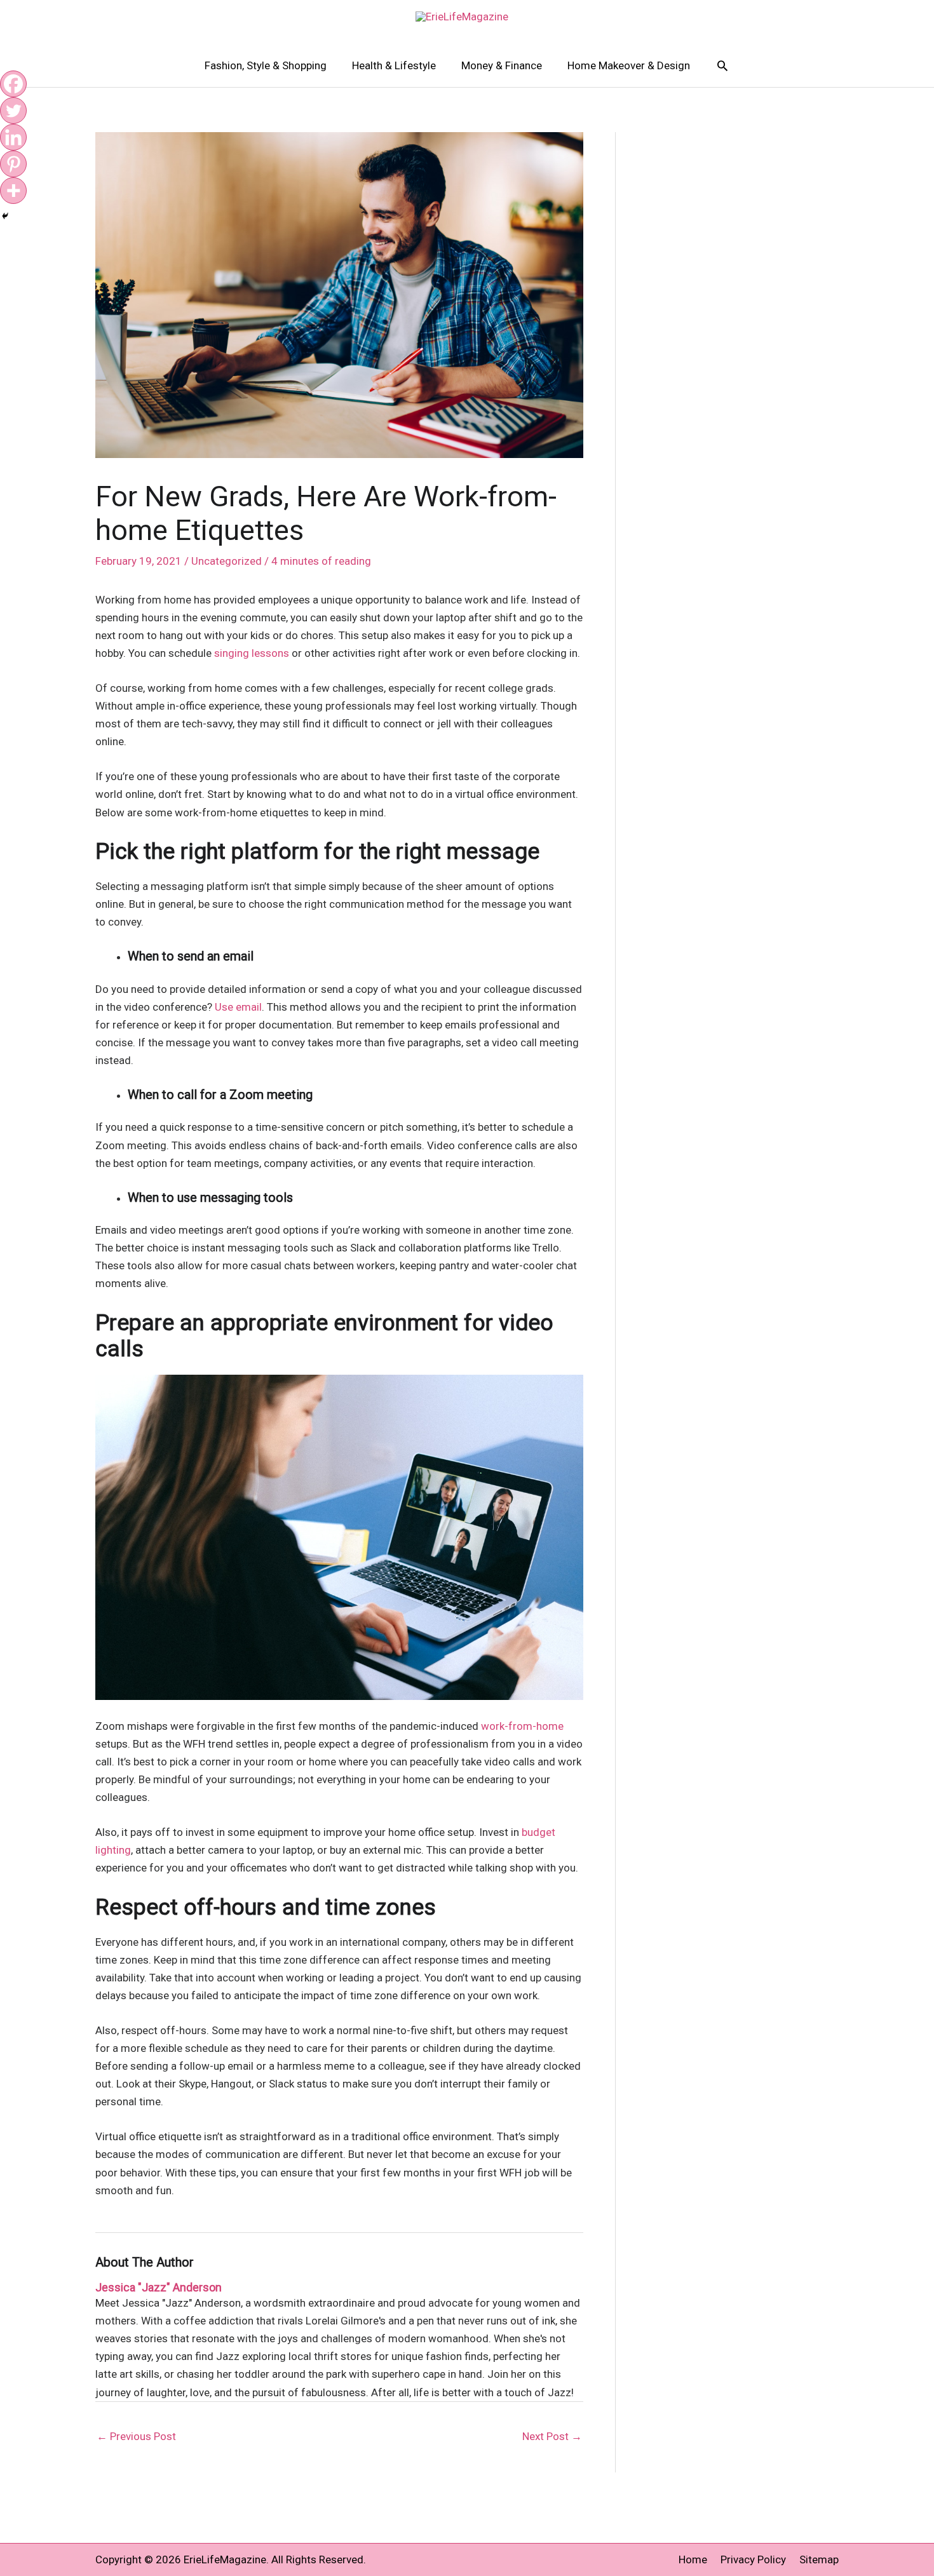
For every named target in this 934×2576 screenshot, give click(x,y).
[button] (722, 65)
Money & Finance (502, 65)
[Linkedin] (13, 137)
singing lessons (253, 653)
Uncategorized (227, 561)
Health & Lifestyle (394, 65)
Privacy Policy (753, 2559)
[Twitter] (13, 111)
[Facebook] (13, 84)
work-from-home (522, 1726)
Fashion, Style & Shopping (266, 65)
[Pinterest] (13, 164)
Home (693, 2559)
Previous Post (136, 2436)
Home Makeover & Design (629, 65)
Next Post (552, 2436)
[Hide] (5, 216)
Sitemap (819, 2559)
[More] (13, 191)
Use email (238, 1007)
